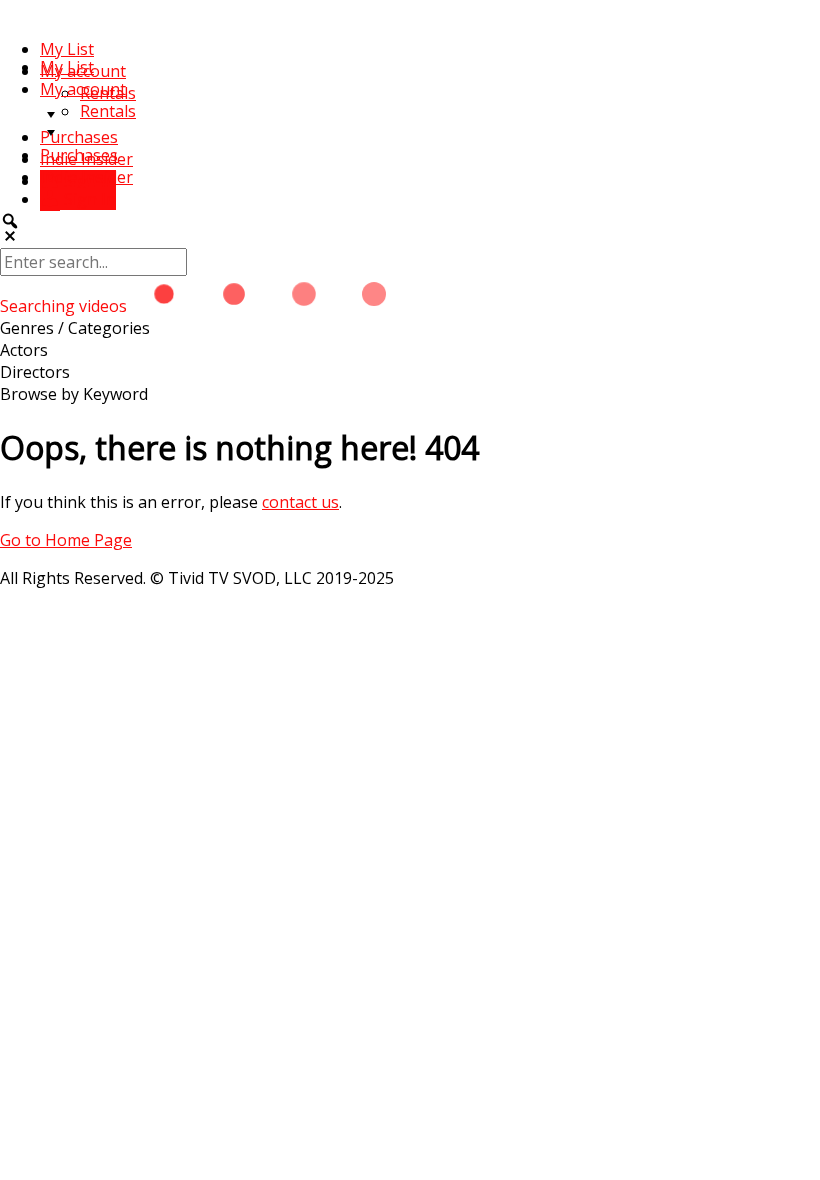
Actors (24, 350)
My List (67, 49)
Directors (35, 372)
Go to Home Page (66, 540)
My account (83, 89)
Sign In (88, 199)
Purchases (79, 137)
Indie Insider (86, 177)
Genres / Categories (75, 328)
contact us (300, 502)
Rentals (108, 111)
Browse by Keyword (74, 394)
